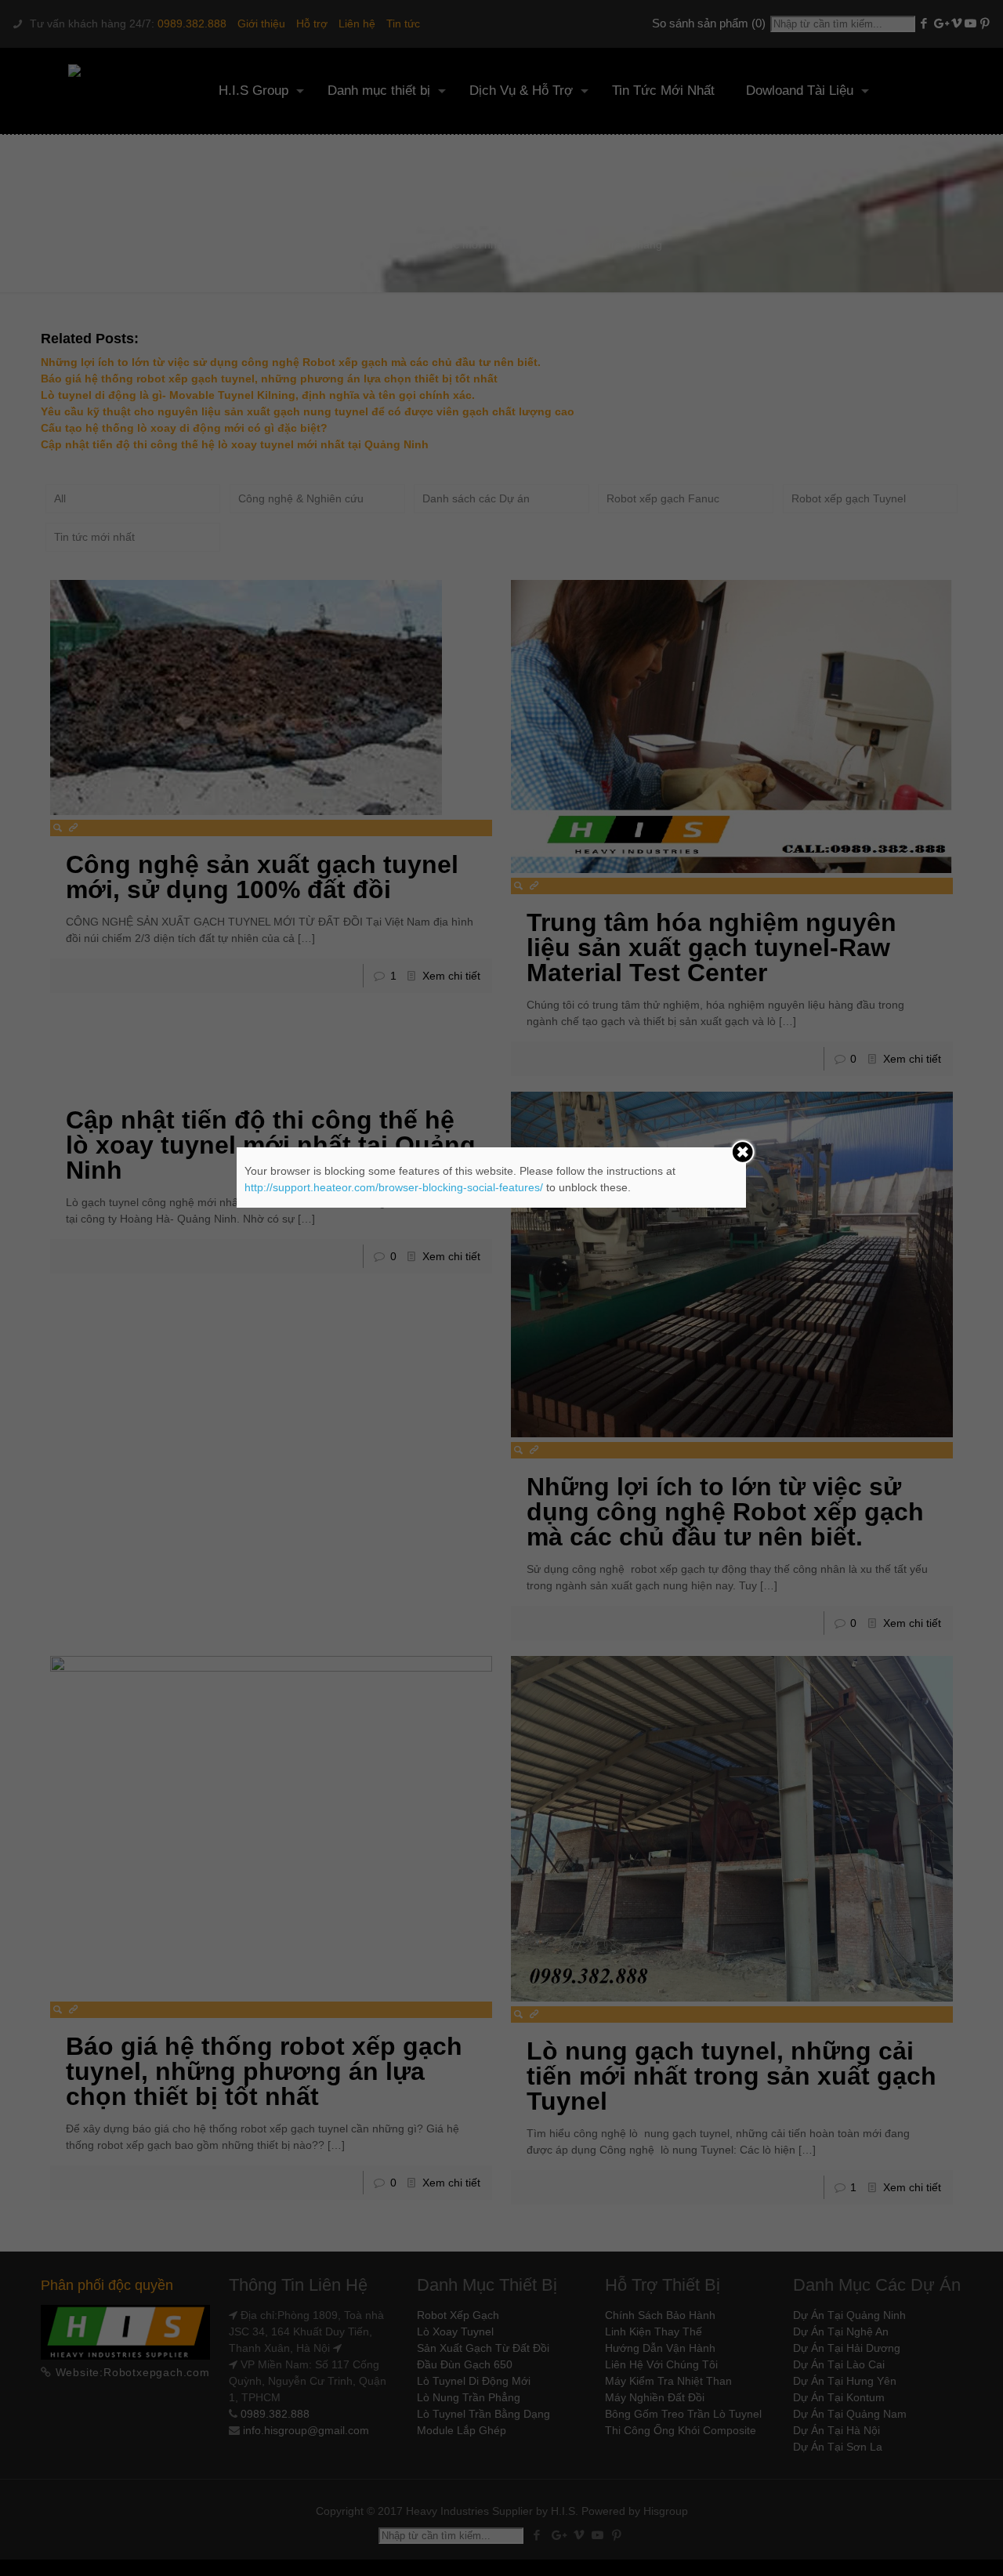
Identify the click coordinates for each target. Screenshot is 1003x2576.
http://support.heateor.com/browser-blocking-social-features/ (394, 1187)
